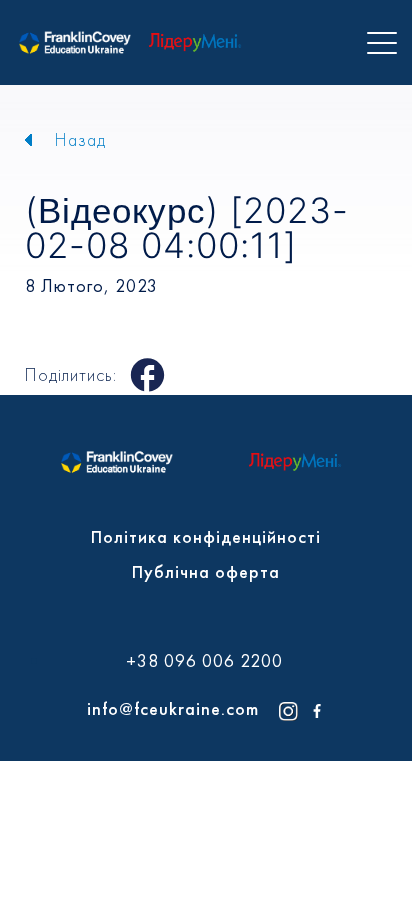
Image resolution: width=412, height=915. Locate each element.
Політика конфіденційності (206, 536)
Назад (80, 139)
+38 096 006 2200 (204, 661)
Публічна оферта (206, 571)
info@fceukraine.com (173, 708)
